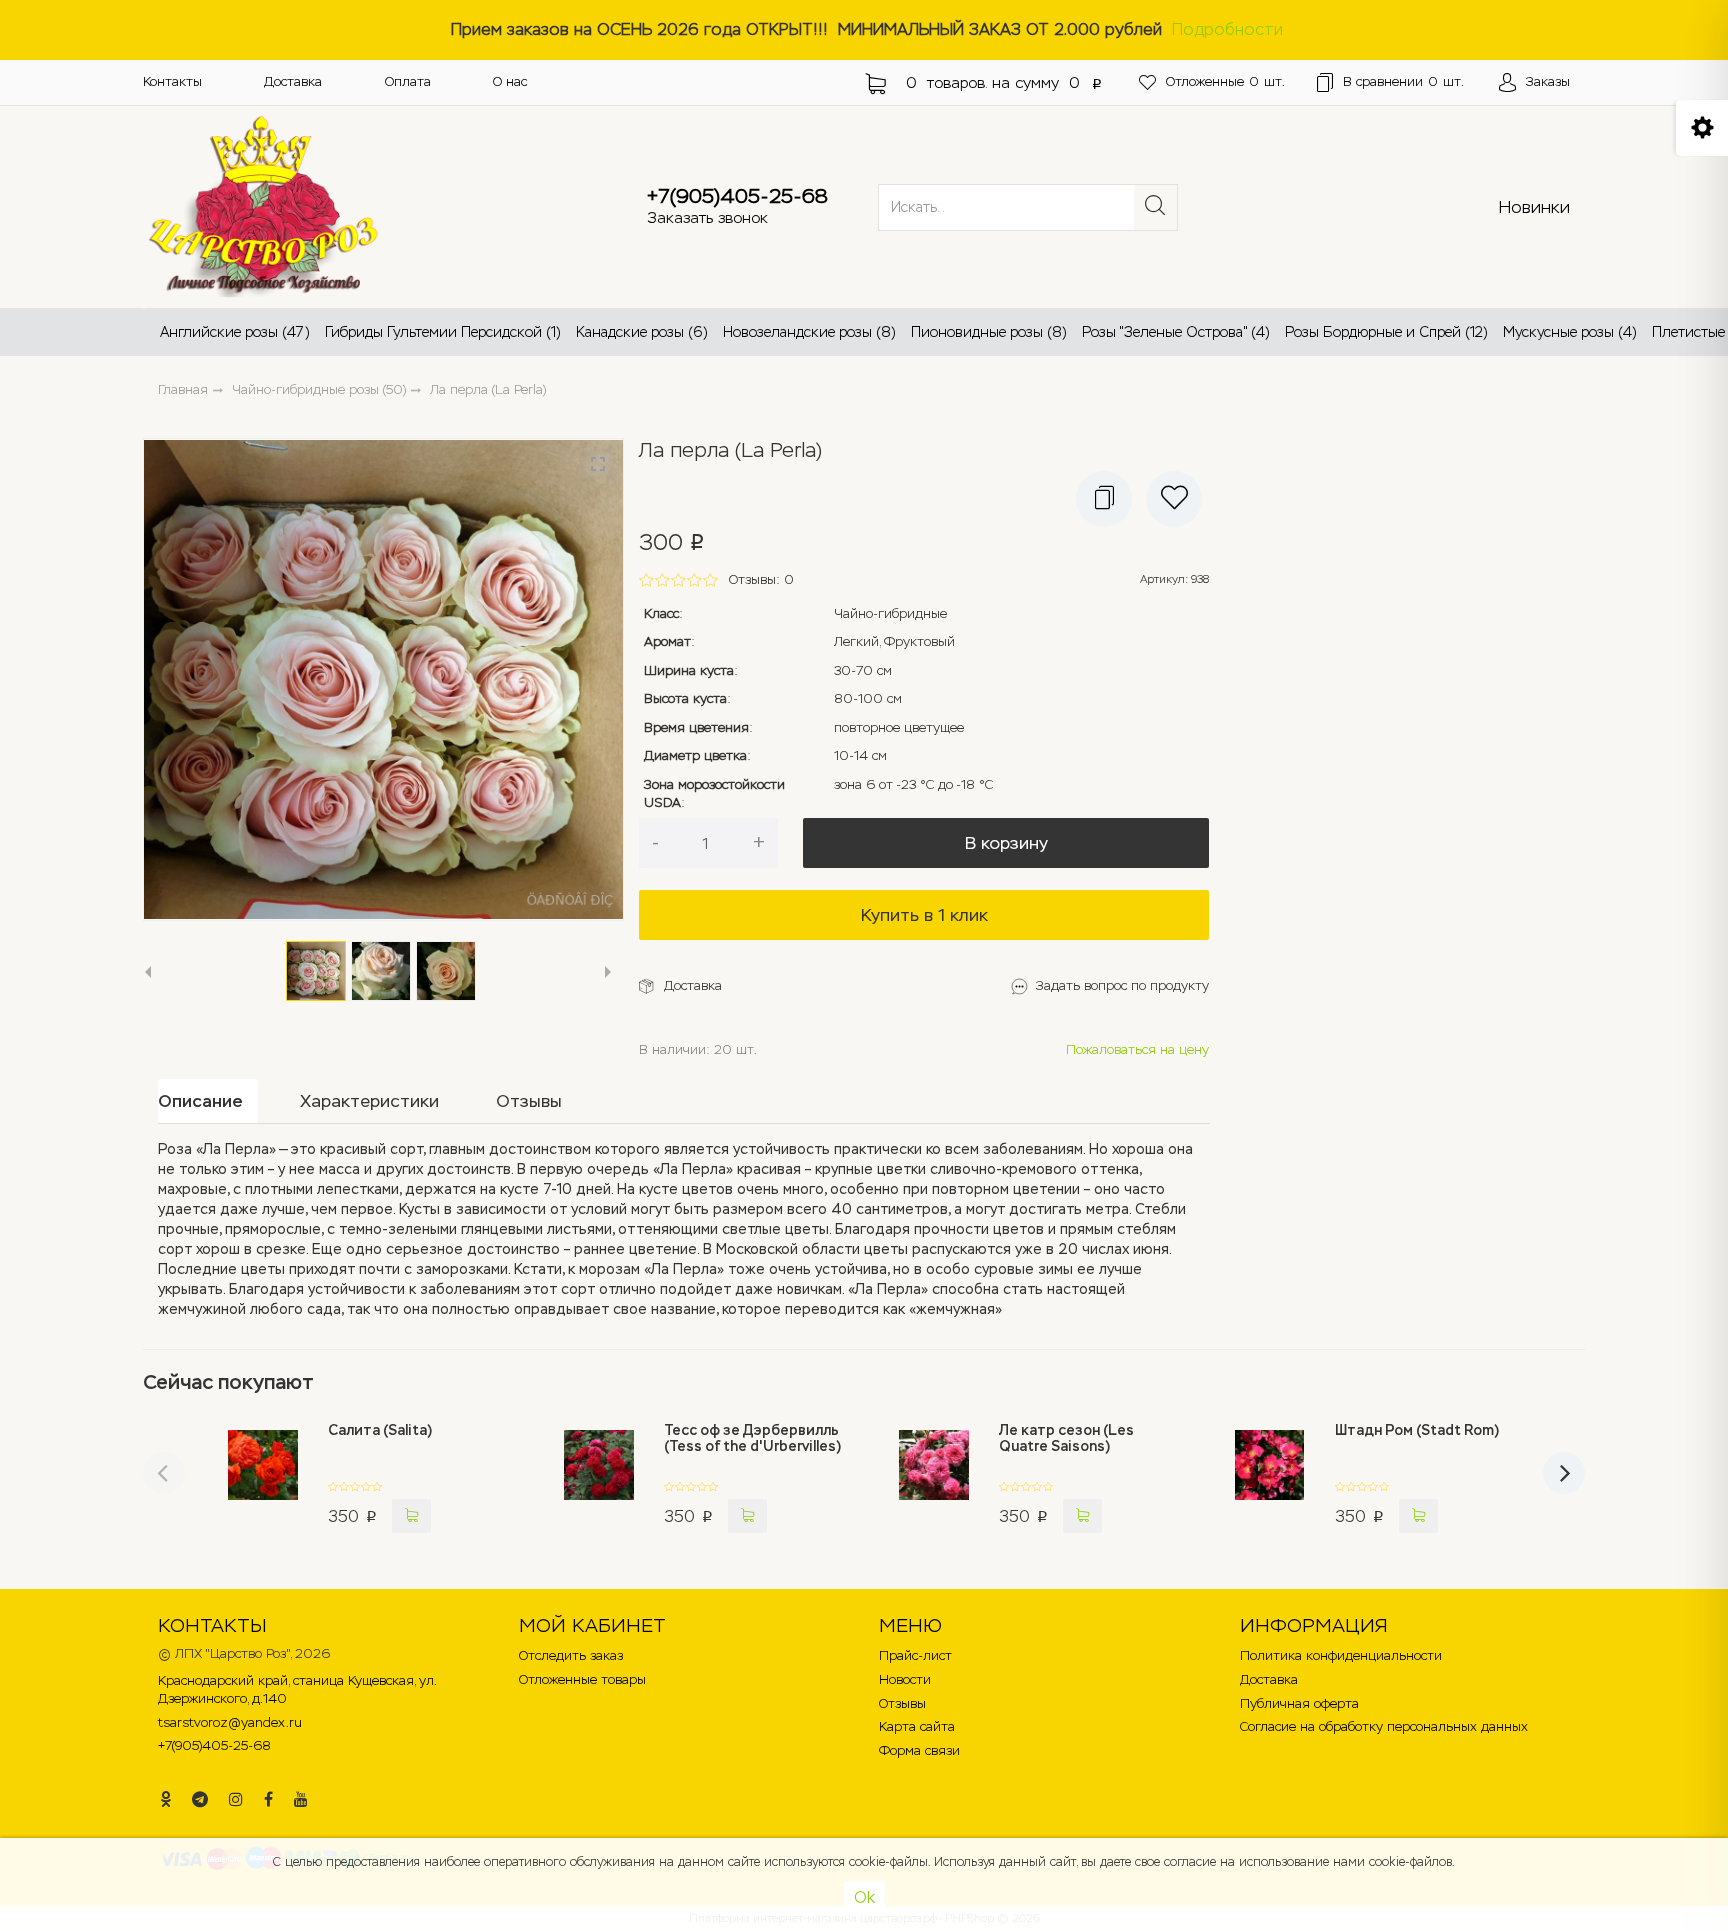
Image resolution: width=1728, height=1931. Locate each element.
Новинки (1534, 207)
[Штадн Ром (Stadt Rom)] (1269, 1478)
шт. (1225, 81)
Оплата (408, 81)
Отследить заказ (571, 1655)
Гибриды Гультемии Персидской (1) (443, 332)
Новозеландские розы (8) (809, 332)
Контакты (172, 81)
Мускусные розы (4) (1570, 332)
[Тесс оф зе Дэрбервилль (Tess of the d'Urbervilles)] (598, 1478)
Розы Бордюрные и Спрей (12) (1386, 332)
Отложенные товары (582, 1679)
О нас (510, 81)
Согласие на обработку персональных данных (1384, 1726)
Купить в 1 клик (924, 915)
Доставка (293, 81)
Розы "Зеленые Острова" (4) (1176, 332)
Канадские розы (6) (642, 332)
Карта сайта (917, 1726)
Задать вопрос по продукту (1122, 985)
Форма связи (919, 1750)
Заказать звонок (707, 217)
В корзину (1006, 843)
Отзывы (902, 1703)
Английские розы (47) (235, 332)
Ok (864, 1897)
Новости (905, 1679)
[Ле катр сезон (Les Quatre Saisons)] (934, 1478)
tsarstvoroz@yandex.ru (230, 1722)
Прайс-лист (915, 1655)
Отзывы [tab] (529, 1101)
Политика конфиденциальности (1341, 1655)
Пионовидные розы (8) (989, 332)
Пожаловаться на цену (1137, 1049)
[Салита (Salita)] (263, 1478)
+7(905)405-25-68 (737, 196)
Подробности (1227, 29)
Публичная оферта (1299, 1703)
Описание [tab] (200, 1101)
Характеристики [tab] (369, 1101)
